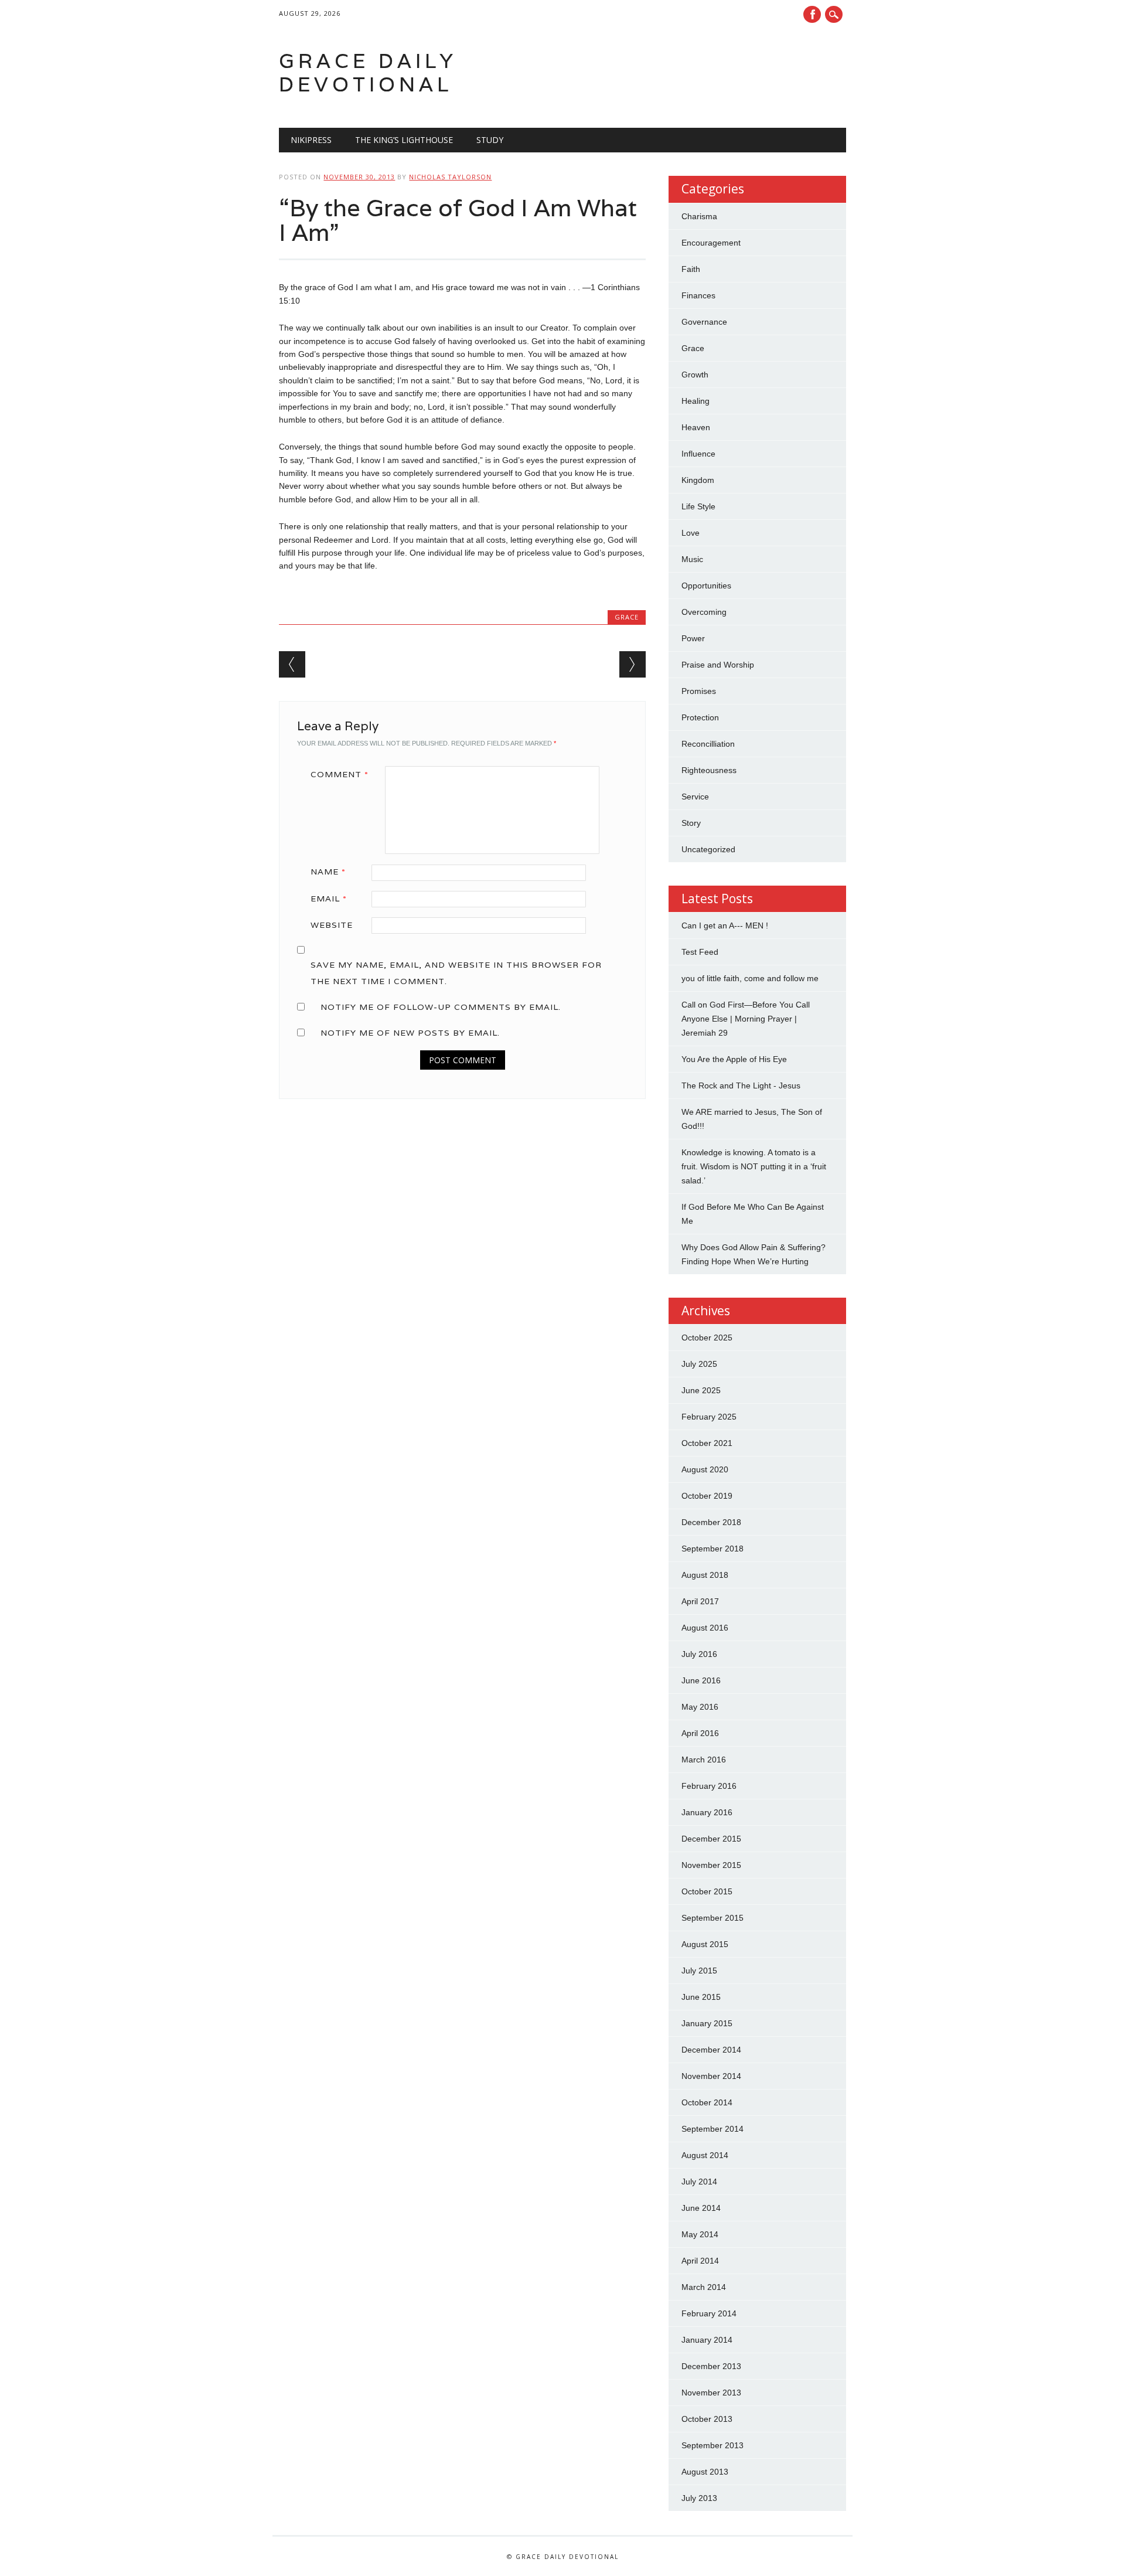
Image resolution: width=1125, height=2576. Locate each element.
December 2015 (711, 1839)
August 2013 (705, 2472)
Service (695, 797)
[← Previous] (292, 664)
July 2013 (699, 2498)
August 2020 (705, 1469)
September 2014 (712, 2129)
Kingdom (698, 480)
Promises (699, 691)
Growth (695, 375)
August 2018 (705, 1575)
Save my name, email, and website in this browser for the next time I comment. (456, 973)
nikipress (311, 140)
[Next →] (633, 664)
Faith (691, 269)
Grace (627, 617)
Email (329, 899)
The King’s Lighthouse (404, 140)
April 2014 (700, 2261)
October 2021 (707, 1443)
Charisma (699, 216)
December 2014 (711, 2050)
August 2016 (705, 1628)
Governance (704, 322)
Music (692, 559)
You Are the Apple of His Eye (734, 1059)
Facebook (812, 14)
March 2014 (704, 2287)
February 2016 (709, 1786)
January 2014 (707, 2340)
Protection (700, 717)
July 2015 (699, 1971)
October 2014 (707, 2102)
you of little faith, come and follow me (750, 978)
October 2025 (707, 1338)
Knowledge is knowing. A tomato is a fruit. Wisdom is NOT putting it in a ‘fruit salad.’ (754, 1166)
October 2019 (707, 1496)
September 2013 (712, 2445)
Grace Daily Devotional (368, 72)
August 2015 (705, 1944)
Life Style (698, 506)
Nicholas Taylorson (450, 177)
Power (693, 638)
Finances (698, 295)
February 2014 (709, 2313)
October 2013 (707, 2419)
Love (691, 533)
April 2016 (700, 1733)
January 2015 (707, 2023)
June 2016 (701, 1680)
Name (328, 872)
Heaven (696, 427)
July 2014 (699, 2182)
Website (332, 925)
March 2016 (704, 1760)
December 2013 (711, 2366)
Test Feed (700, 952)
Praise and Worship (718, 665)
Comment (340, 774)
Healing (696, 401)
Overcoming (704, 612)
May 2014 (700, 2234)
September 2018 (712, 1549)
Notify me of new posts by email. (410, 1033)
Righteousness (709, 770)
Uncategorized (708, 849)
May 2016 (700, 1707)
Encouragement (711, 243)
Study (490, 140)
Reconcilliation (708, 744)
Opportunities (706, 586)
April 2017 (700, 1601)
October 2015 (707, 1891)
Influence (698, 454)
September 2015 (712, 1918)
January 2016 (707, 1812)
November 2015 (711, 1865)
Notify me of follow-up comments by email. (441, 1007)
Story (691, 823)
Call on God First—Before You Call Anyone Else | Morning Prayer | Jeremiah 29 (746, 1019)
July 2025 (699, 1364)
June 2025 (701, 1390)
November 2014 (711, 2076)
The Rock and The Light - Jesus (741, 1085)
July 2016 (699, 1654)
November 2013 (711, 2393)
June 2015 (701, 1997)
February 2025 (709, 1417)
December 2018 (711, 1522)
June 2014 (701, 2208)
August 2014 (705, 2155)
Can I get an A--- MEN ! (725, 925)
